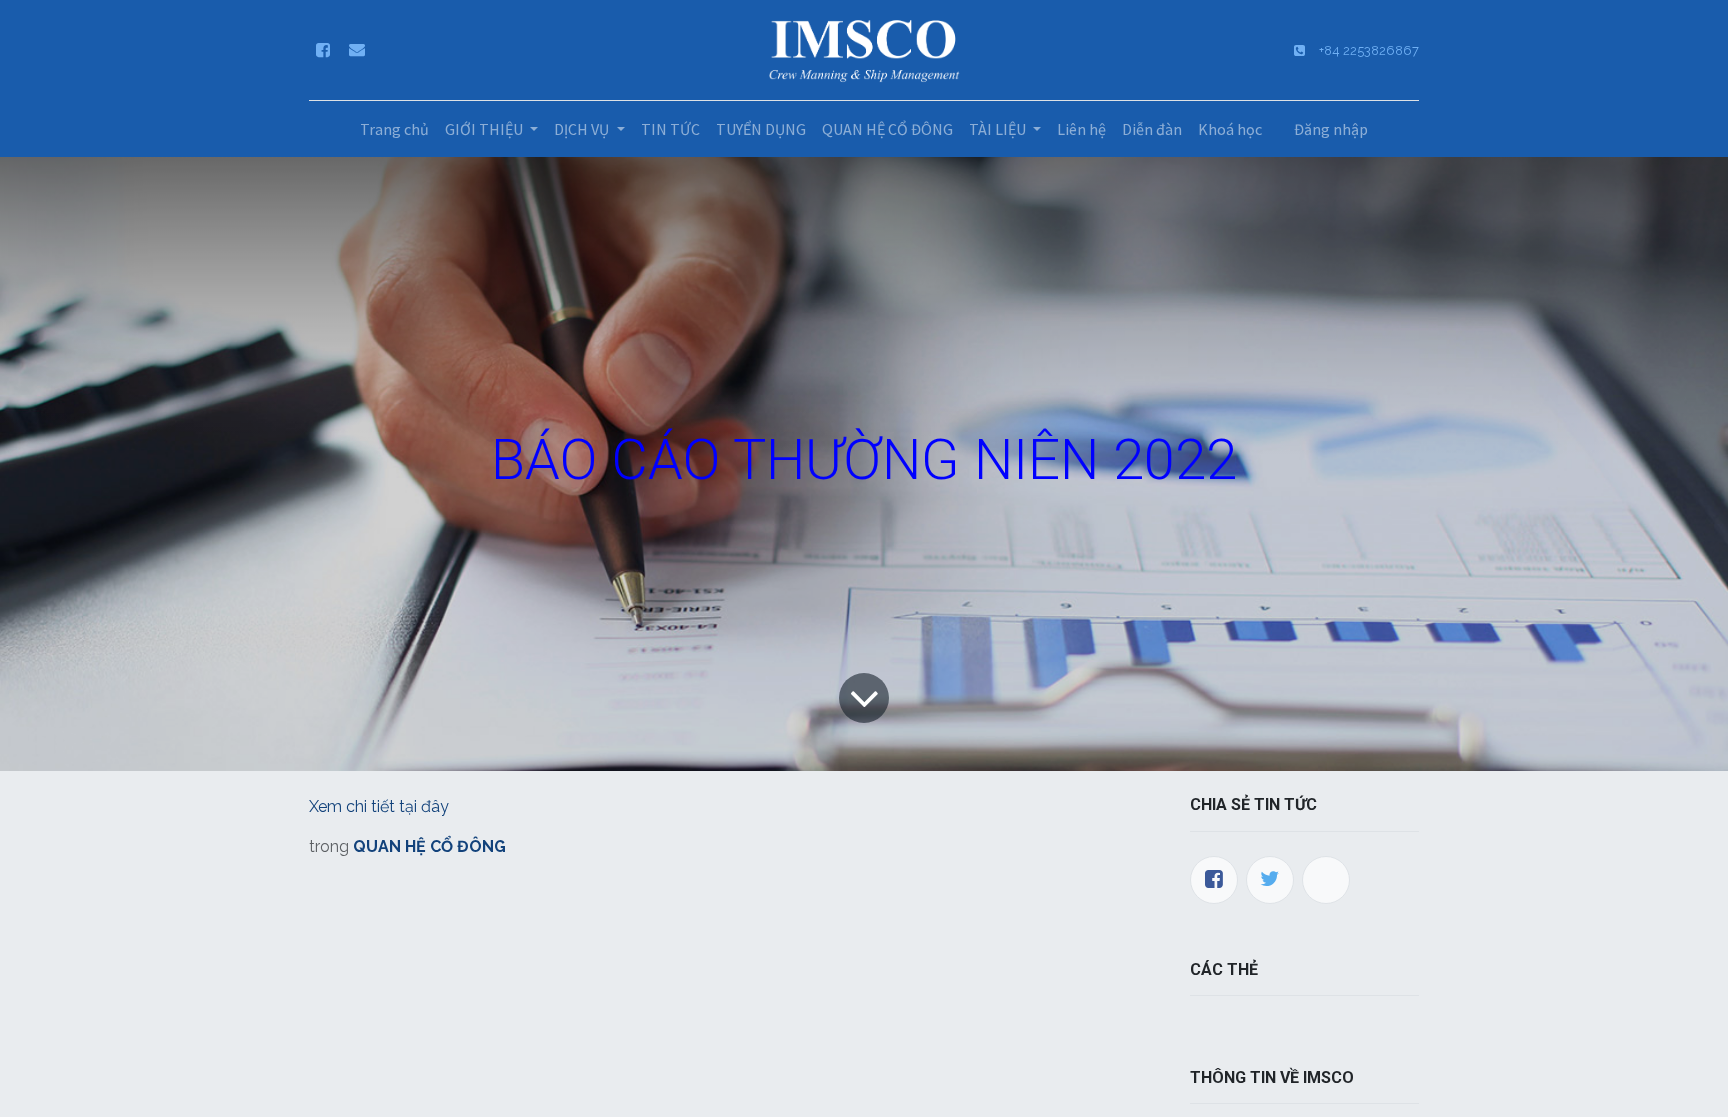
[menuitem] (394, 129)
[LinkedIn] (1326, 880)
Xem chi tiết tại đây (379, 806)
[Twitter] (1270, 880)
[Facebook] (1214, 880)
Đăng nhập (1331, 129)
